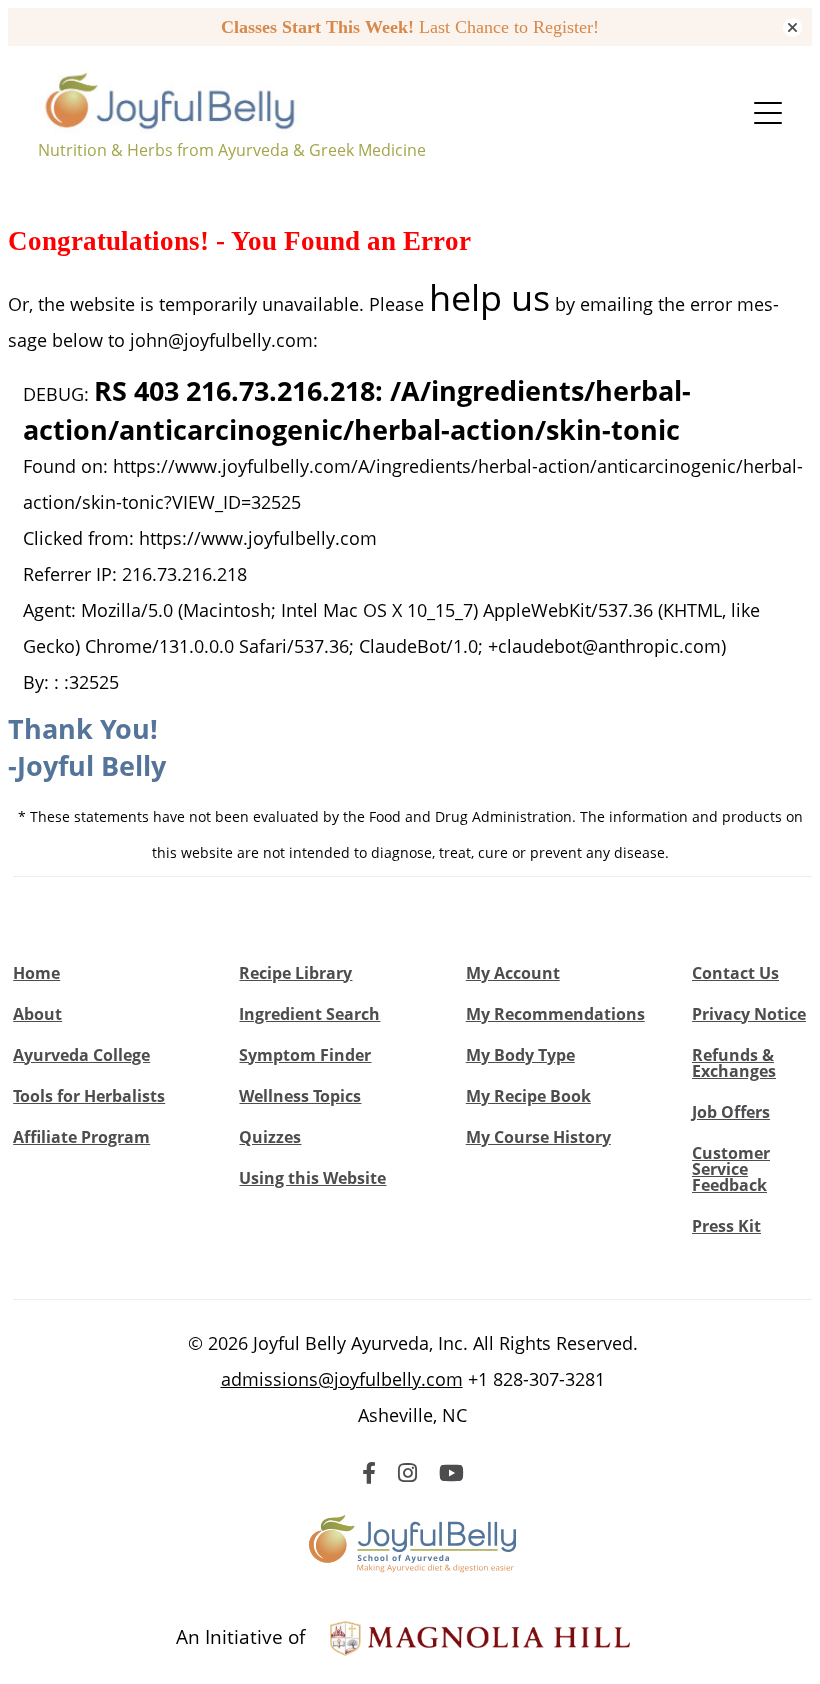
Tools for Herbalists (89, 1096)
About (37, 1014)
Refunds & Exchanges (734, 1063)
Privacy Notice (749, 1014)
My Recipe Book (528, 1096)
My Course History (538, 1137)
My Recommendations (555, 1014)
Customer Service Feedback (731, 1169)
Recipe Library (295, 973)
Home (36, 973)
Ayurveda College (81, 1055)
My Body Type (520, 1055)
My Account (513, 973)
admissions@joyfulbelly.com (342, 1379)
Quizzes (270, 1137)
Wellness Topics (300, 1096)
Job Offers (731, 1112)
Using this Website (312, 1178)
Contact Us (735, 973)
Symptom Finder (305, 1055)
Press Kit (726, 1226)
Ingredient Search (309, 1014)
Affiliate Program (81, 1137)
